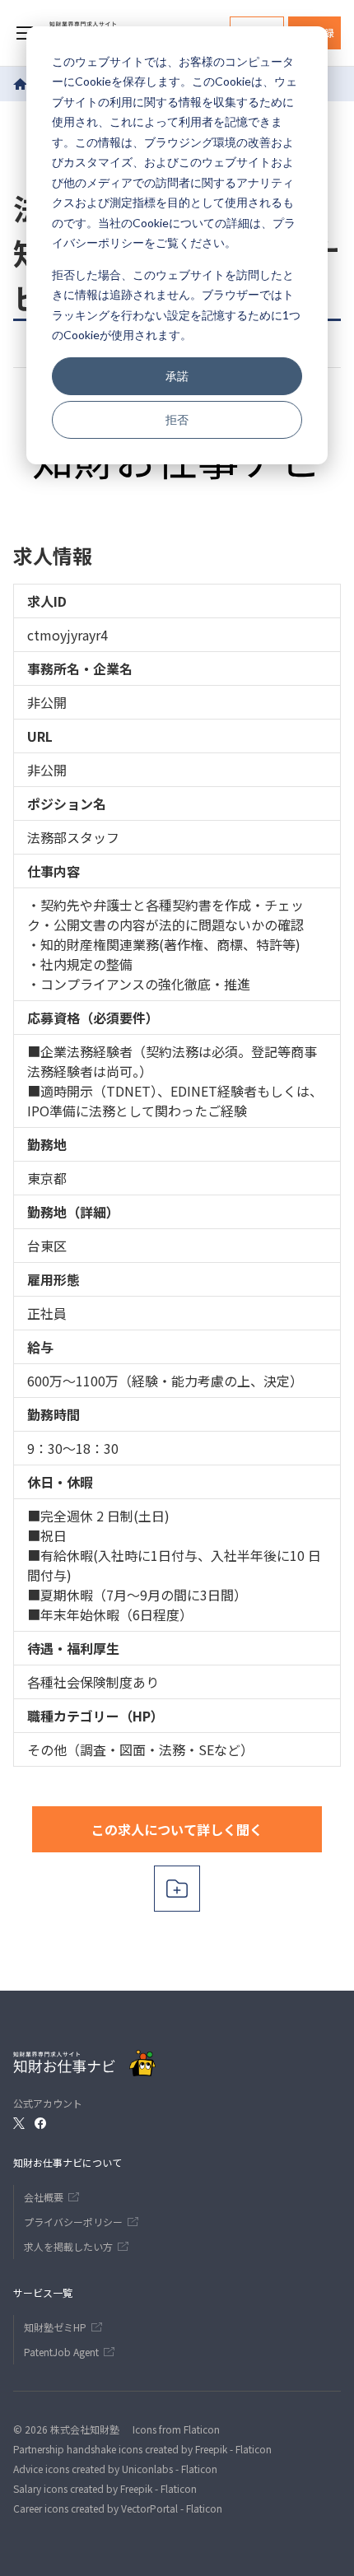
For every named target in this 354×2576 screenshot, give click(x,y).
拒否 (177, 419)
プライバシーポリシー (73, 2222)
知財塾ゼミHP (55, 2327)
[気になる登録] (177, 1889)
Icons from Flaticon (176, 2429)
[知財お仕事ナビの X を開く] (19, 2123)
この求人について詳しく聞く (177, 1829)
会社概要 (44, 2197)
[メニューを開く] (25, 33)
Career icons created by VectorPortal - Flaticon (118, 2508)
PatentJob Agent (61, 2352)
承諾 (177, 376)
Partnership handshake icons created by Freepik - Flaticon (142, 2449)
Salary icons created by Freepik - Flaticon (105, 2488)
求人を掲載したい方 (68, 2246)
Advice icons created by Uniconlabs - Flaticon (115, 2469)
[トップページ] (21, 84)
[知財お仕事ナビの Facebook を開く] (40, 2123)
